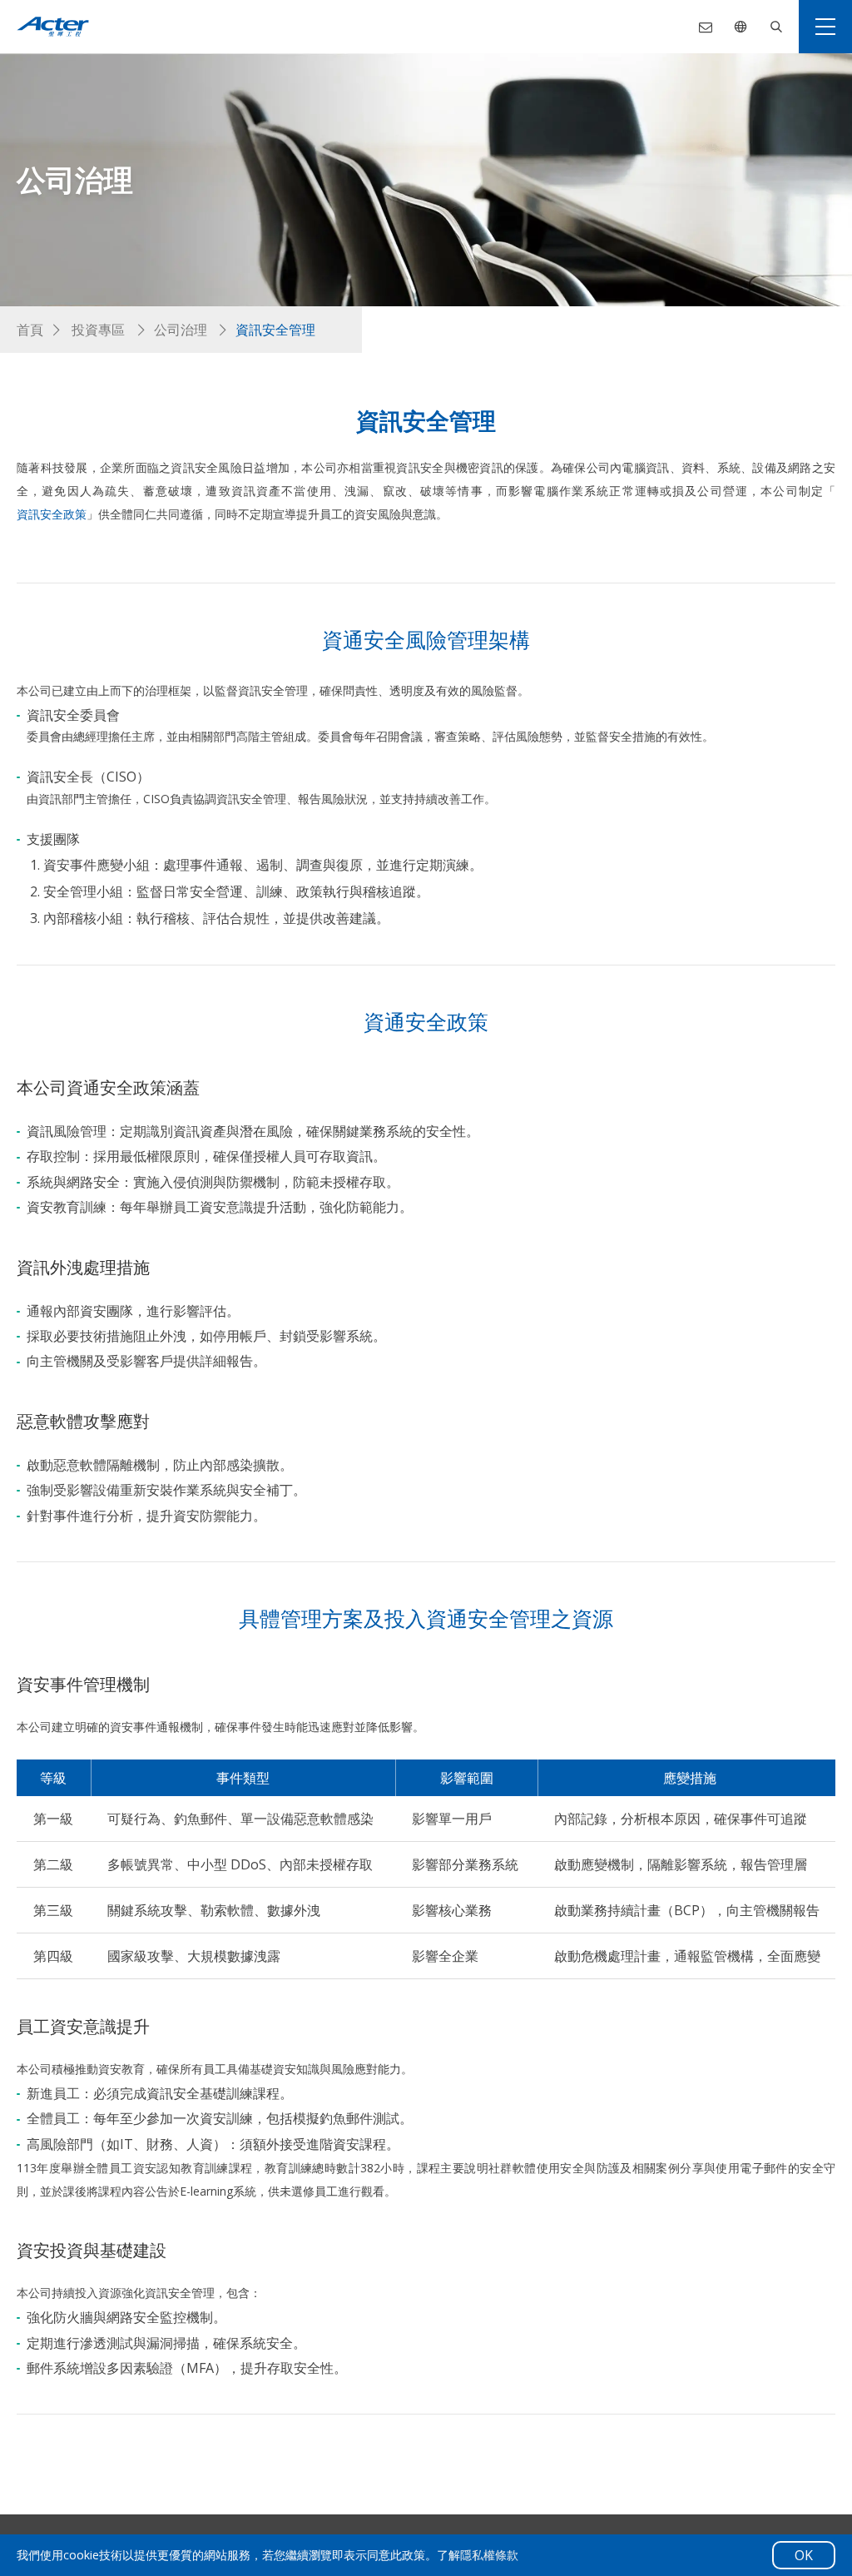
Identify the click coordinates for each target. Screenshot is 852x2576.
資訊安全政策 (52, 514)
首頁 (30, 330)
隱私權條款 (489, 2555)
